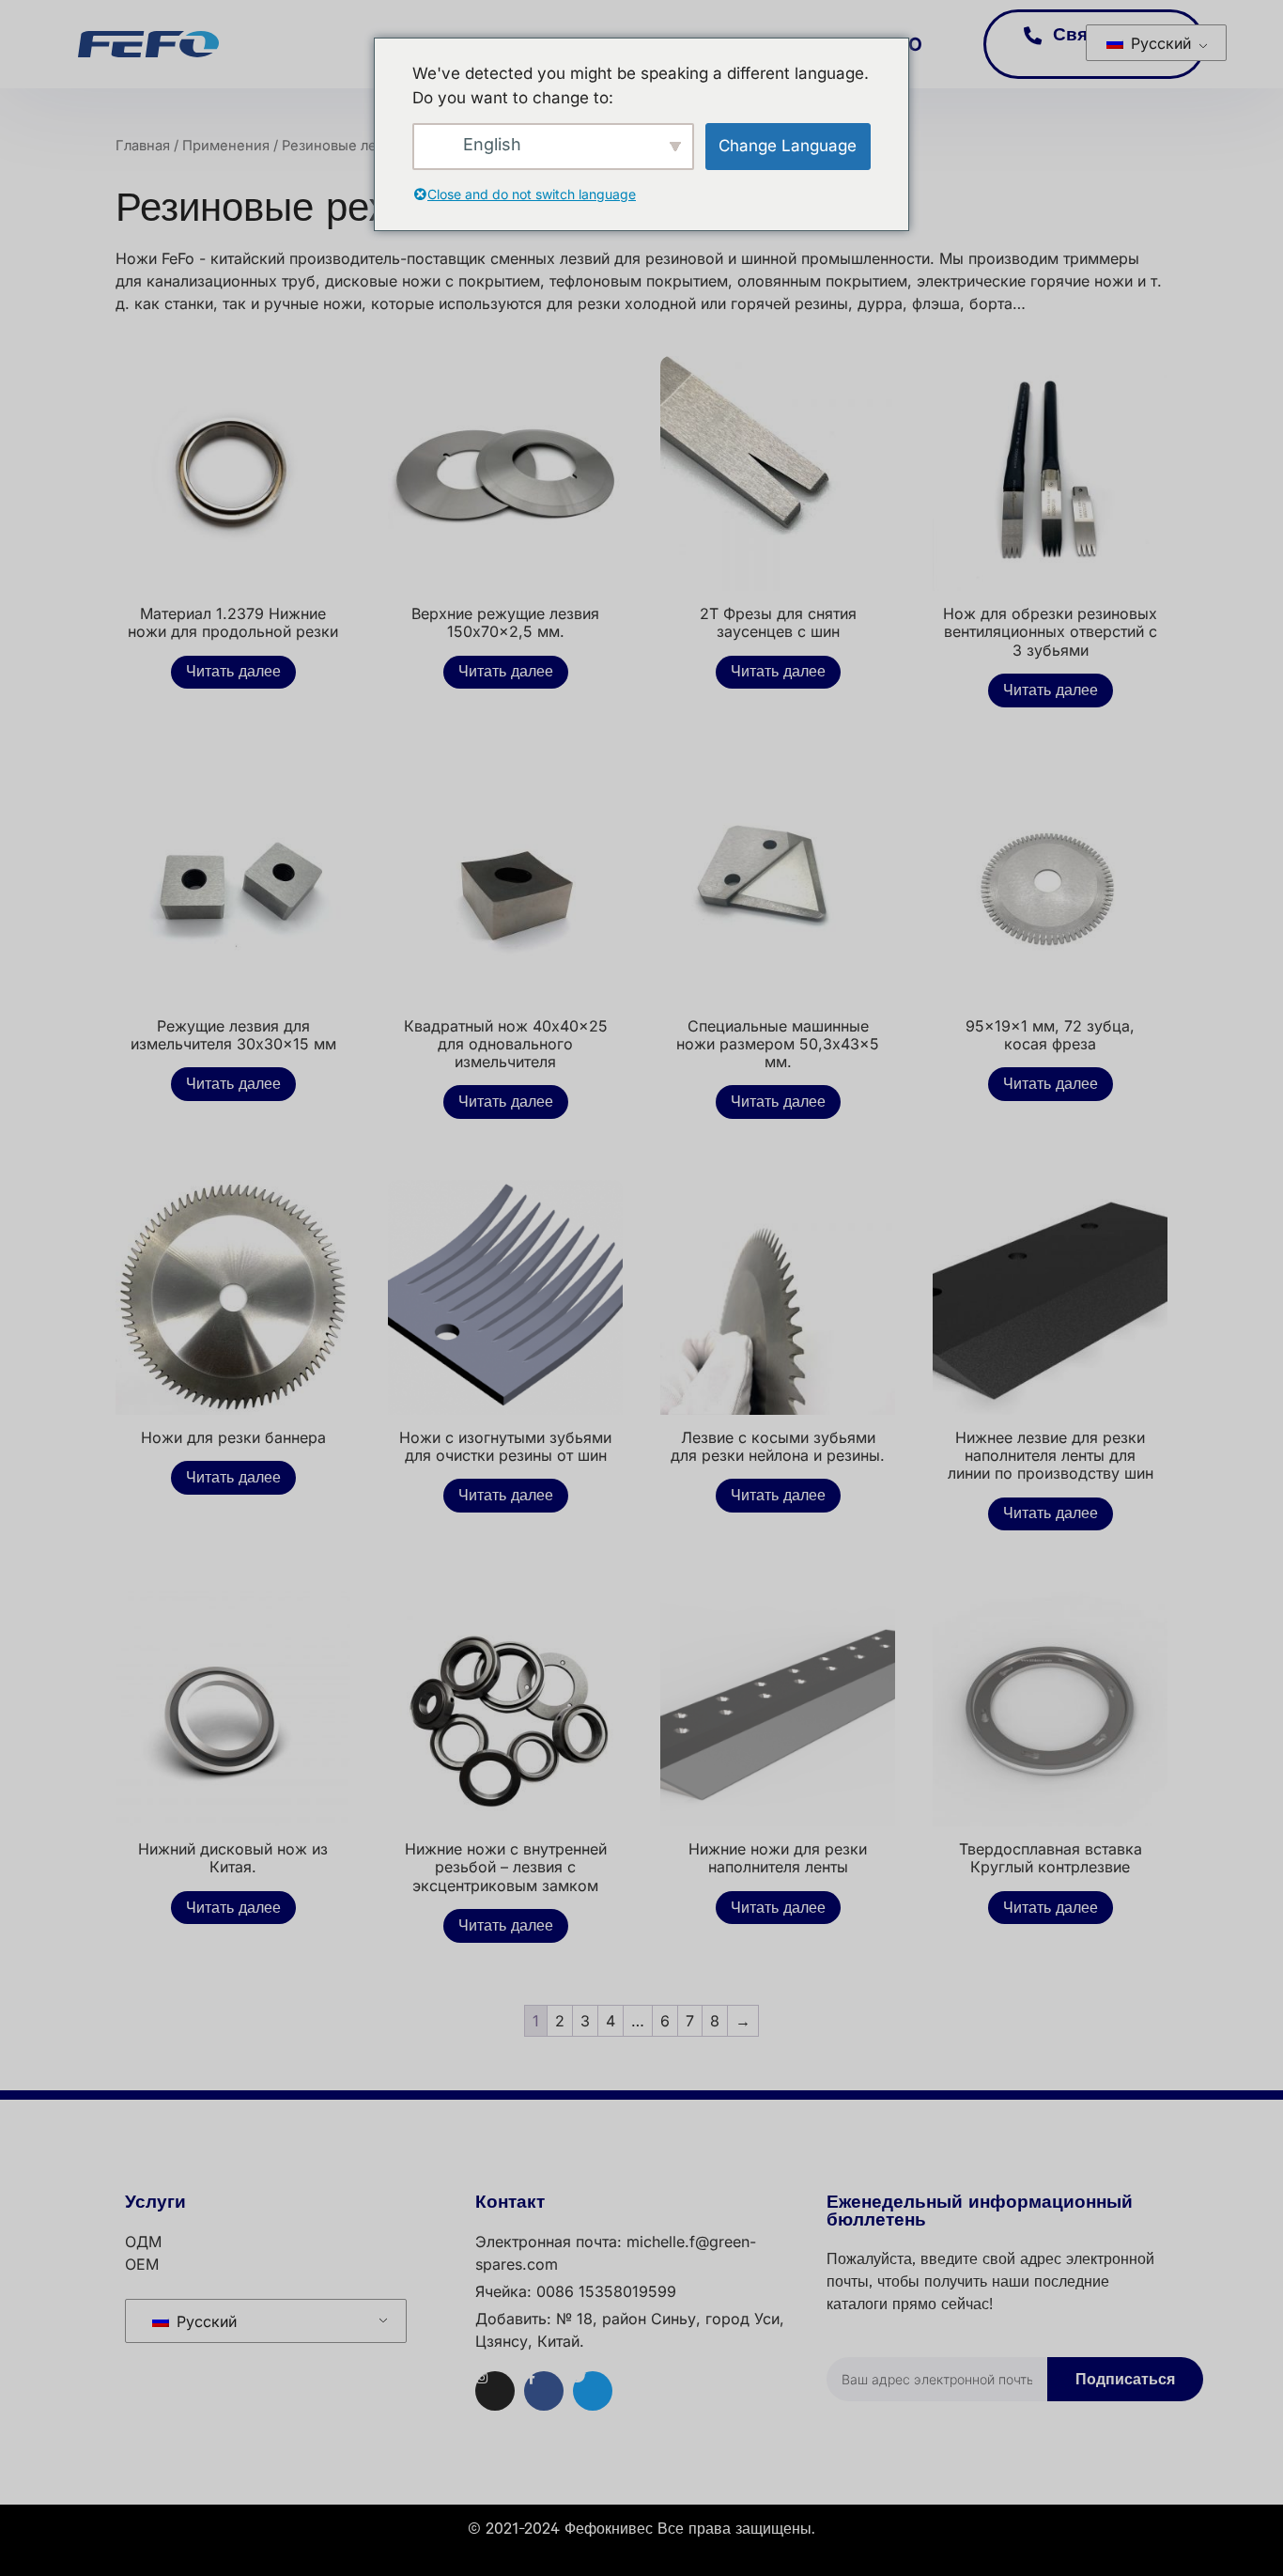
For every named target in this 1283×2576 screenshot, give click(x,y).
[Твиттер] (593, 2391)
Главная (143, 146)
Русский (1159, 43)
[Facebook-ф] (544, 2391)
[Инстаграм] (495, 2391)
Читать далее (233, 672)
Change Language (788, 146)
